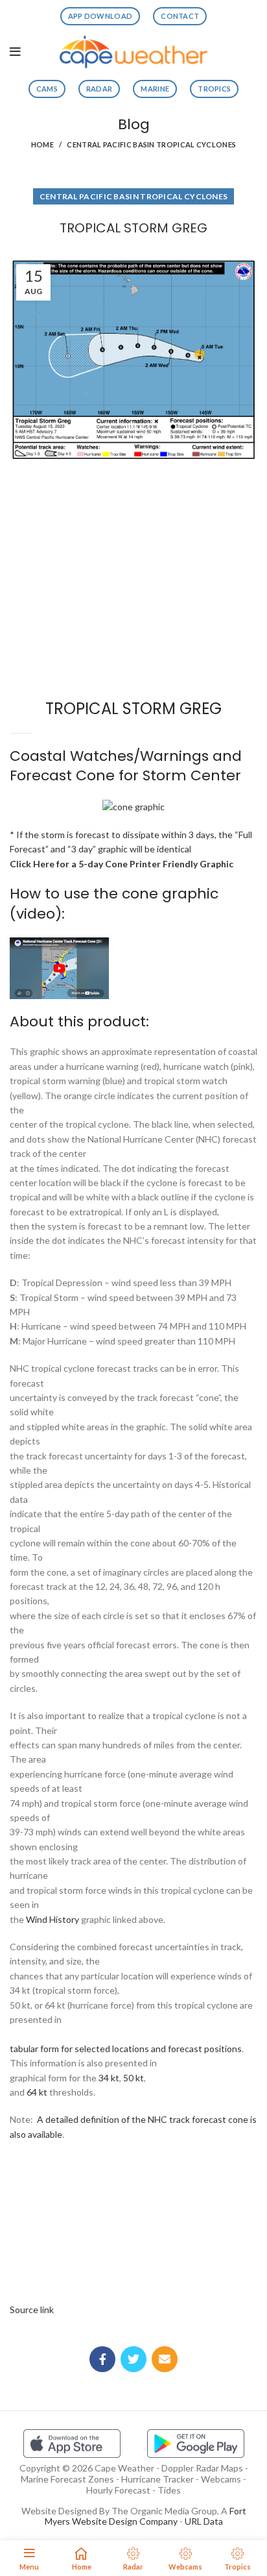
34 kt (109, 2078)
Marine (155, 89)
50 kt (133, 2078)
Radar (99, 89)
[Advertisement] (133, 514)
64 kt (37, 2092)
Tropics (214, 89)
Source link (32, 2310)
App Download (100, 16)
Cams (47, 89)
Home (42, 144)
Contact (180, 16)
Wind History (52, 1919)
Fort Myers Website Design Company (145, 2516)
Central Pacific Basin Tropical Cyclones (151, 144)
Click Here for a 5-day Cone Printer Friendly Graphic (122, 864)
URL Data (204, 2521)
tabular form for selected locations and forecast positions (126, 2049)
